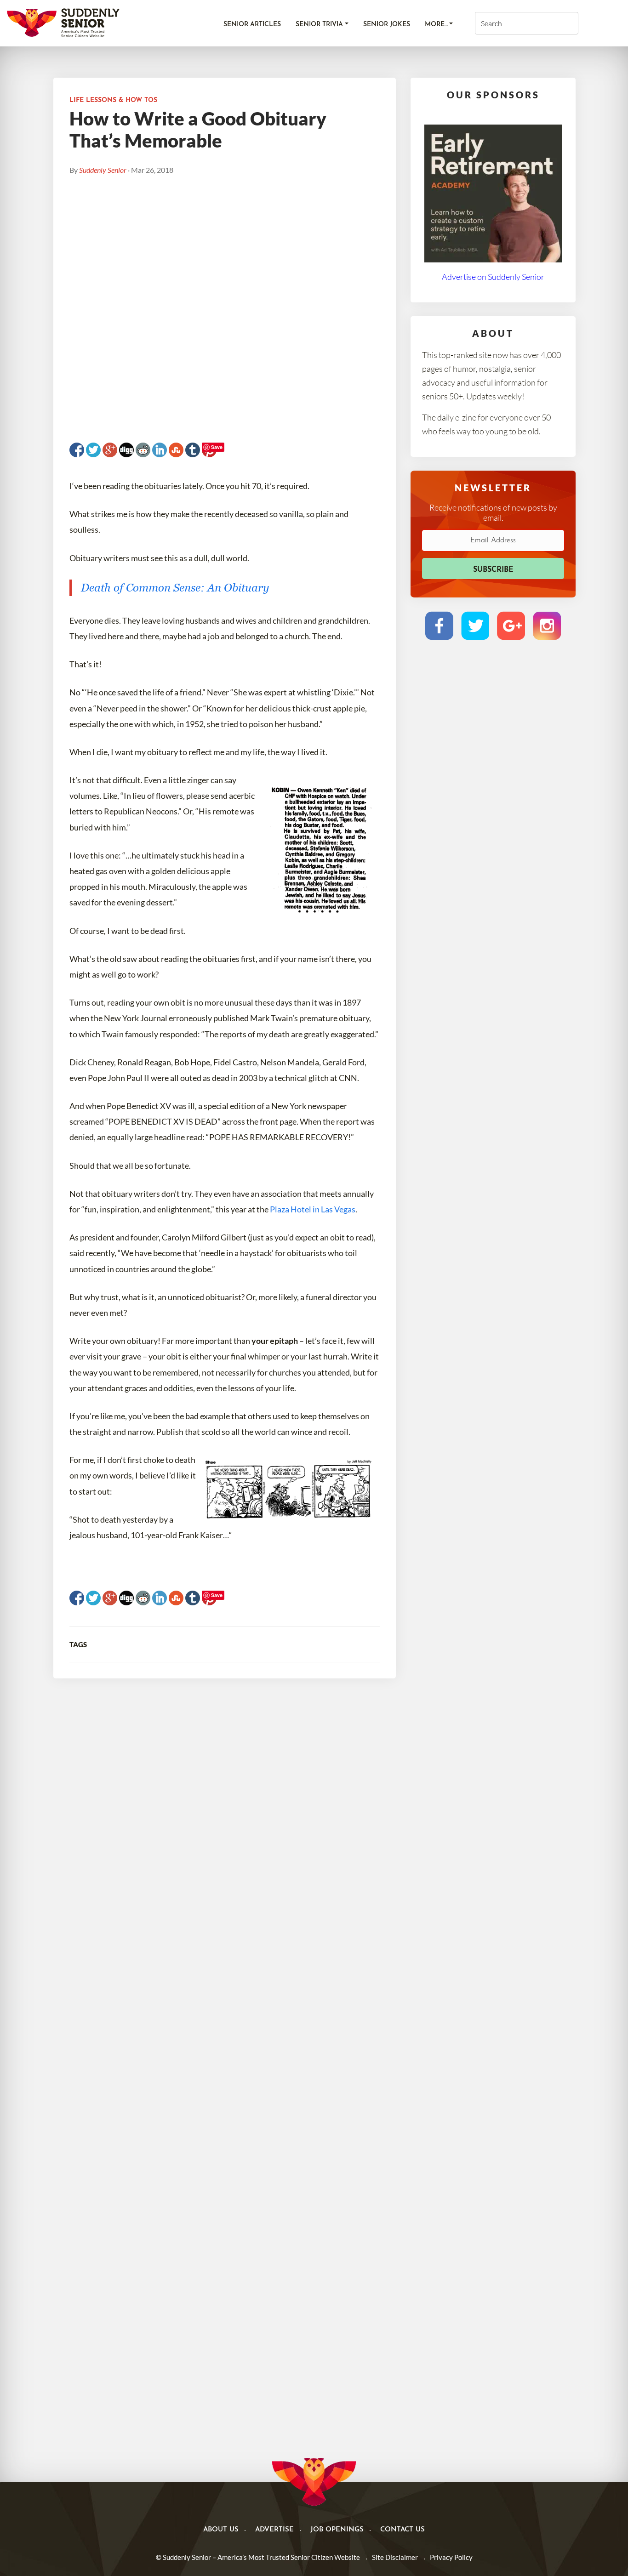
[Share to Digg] (126, 450)
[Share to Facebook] (77, 450)
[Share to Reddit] (143, 450)
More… (436, 25)
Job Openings (337, 2530)
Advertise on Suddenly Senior (493, 277)
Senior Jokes (387, 25)
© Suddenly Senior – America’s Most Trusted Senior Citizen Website (258, 2557)
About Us (221, 2530)
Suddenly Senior (103, 170)
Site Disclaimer (395, 2557)
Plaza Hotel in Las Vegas (313, 1209)
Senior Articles (252, 25)
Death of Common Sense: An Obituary (175, 588)
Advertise (274, 2530)
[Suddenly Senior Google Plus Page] (511, 626)
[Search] (559, 23)
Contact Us (402, 2530)
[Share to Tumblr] (193, 450)
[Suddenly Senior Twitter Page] (475, 626)
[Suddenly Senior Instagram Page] (547, 626)
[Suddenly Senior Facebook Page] (439, 626)
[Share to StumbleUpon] (176, 450)
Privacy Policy (451, 2557)
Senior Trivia (319, 25)
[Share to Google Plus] (110, 450)
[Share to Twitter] (93, 450)
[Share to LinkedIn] (160, 450)
